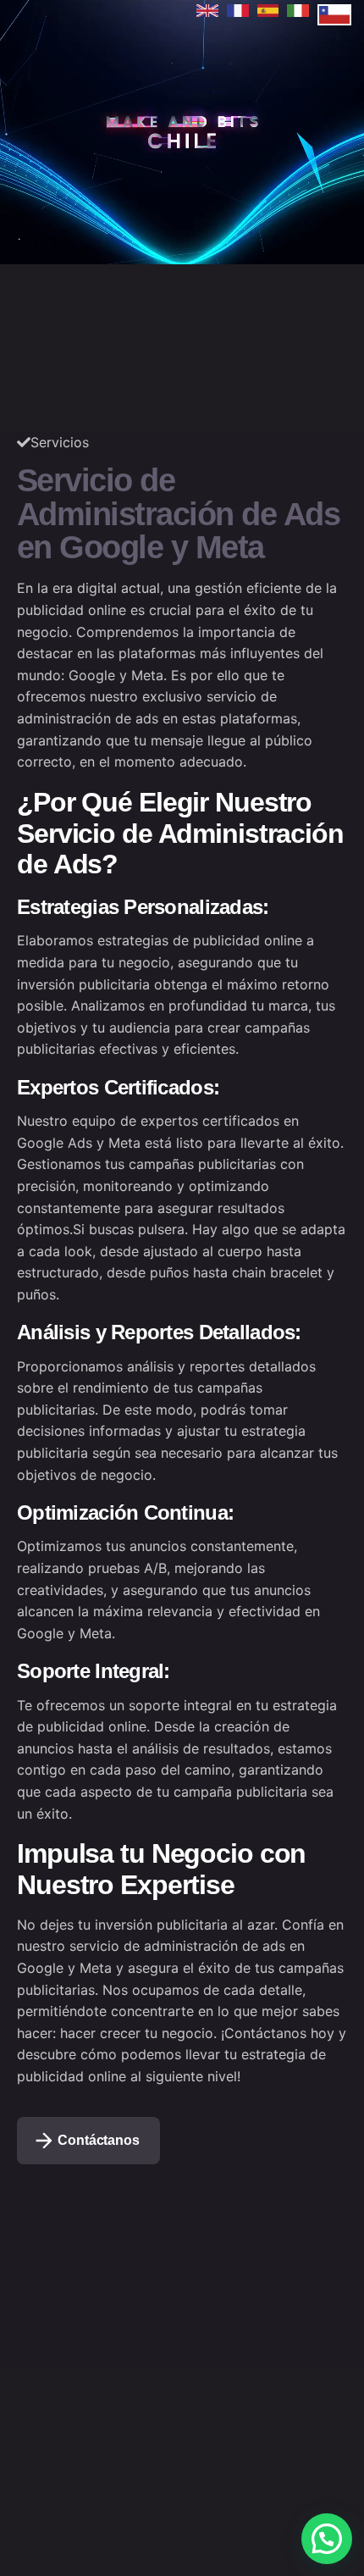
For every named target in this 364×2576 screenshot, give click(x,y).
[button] (327, 2539)
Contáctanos (98, 2140)
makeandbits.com (285, 63)
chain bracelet (277, 1272)
